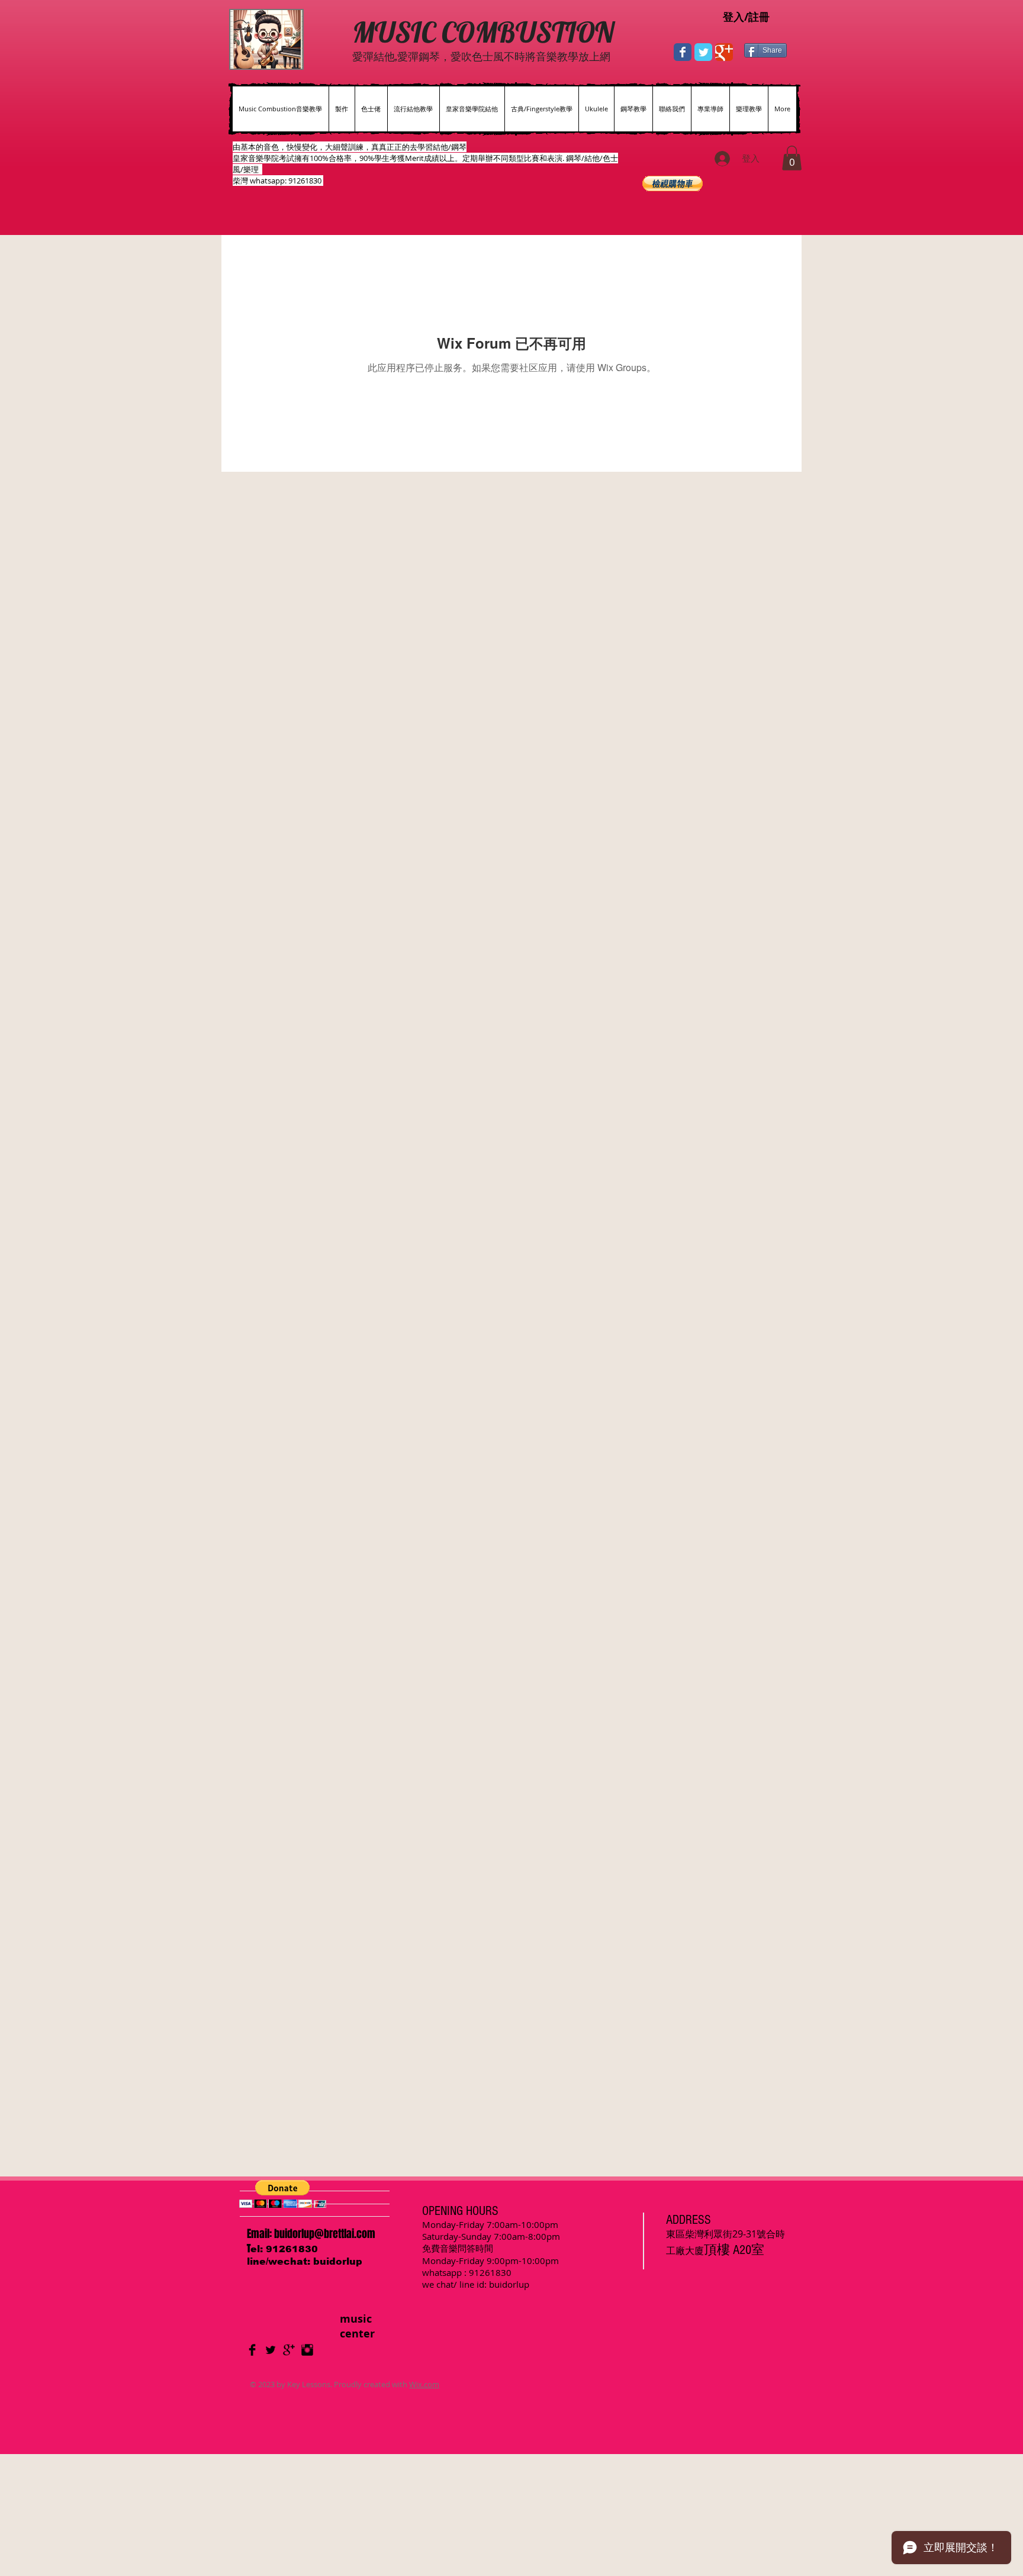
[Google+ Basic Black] (289, 2350)
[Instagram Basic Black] (307, 2350)
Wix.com (424, 2384)
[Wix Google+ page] (724, 52)
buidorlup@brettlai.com (325, 2234)
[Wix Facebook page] (683, 52)
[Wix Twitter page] (703, 52)
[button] (792, 158)
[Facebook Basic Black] (252, 2350)
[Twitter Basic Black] (271, 2350)
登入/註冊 (746, 17)
